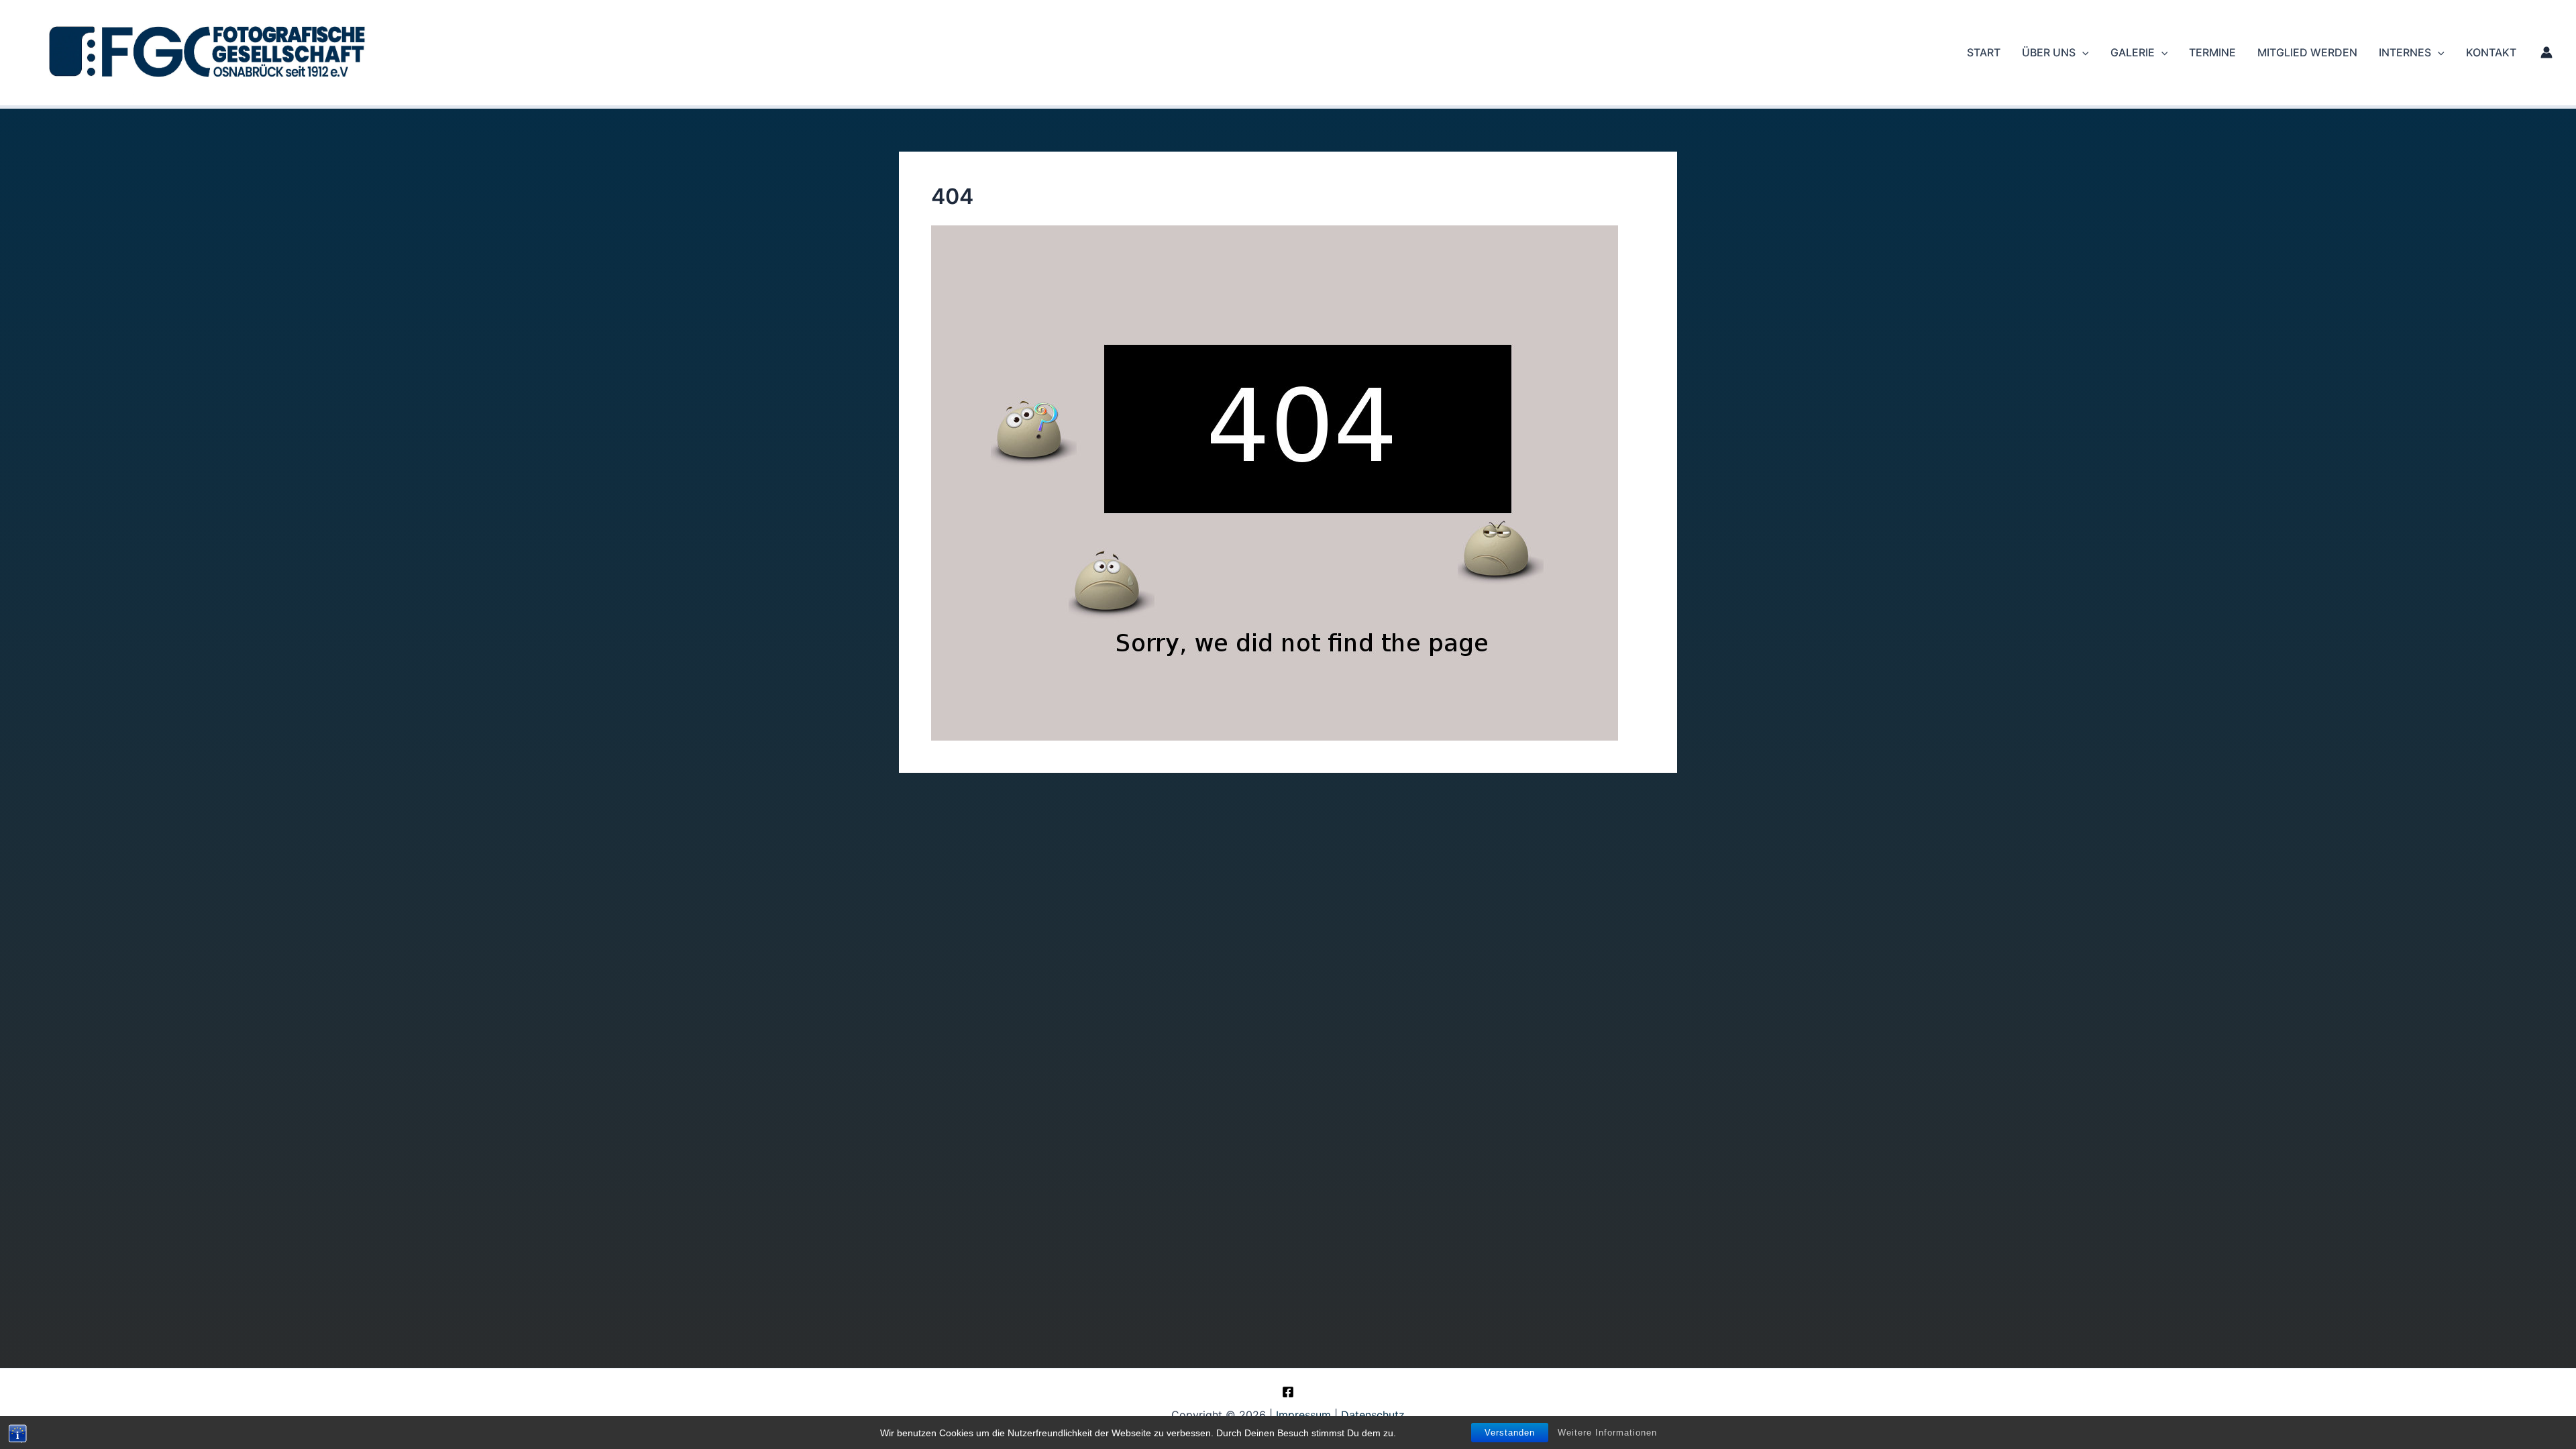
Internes (2405, 52)
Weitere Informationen (1607, 1433)
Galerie (2133, 52)
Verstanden (1510, 1433)
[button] (2082, 52)
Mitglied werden (2307, 52)
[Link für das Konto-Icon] (2546, 52)
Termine (2212, 52)
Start (1984, 52)
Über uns (2049, 52)
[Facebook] (1288, 1392)
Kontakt (2491, 52)
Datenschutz (1373, 1415)
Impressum (1303, 1415)
